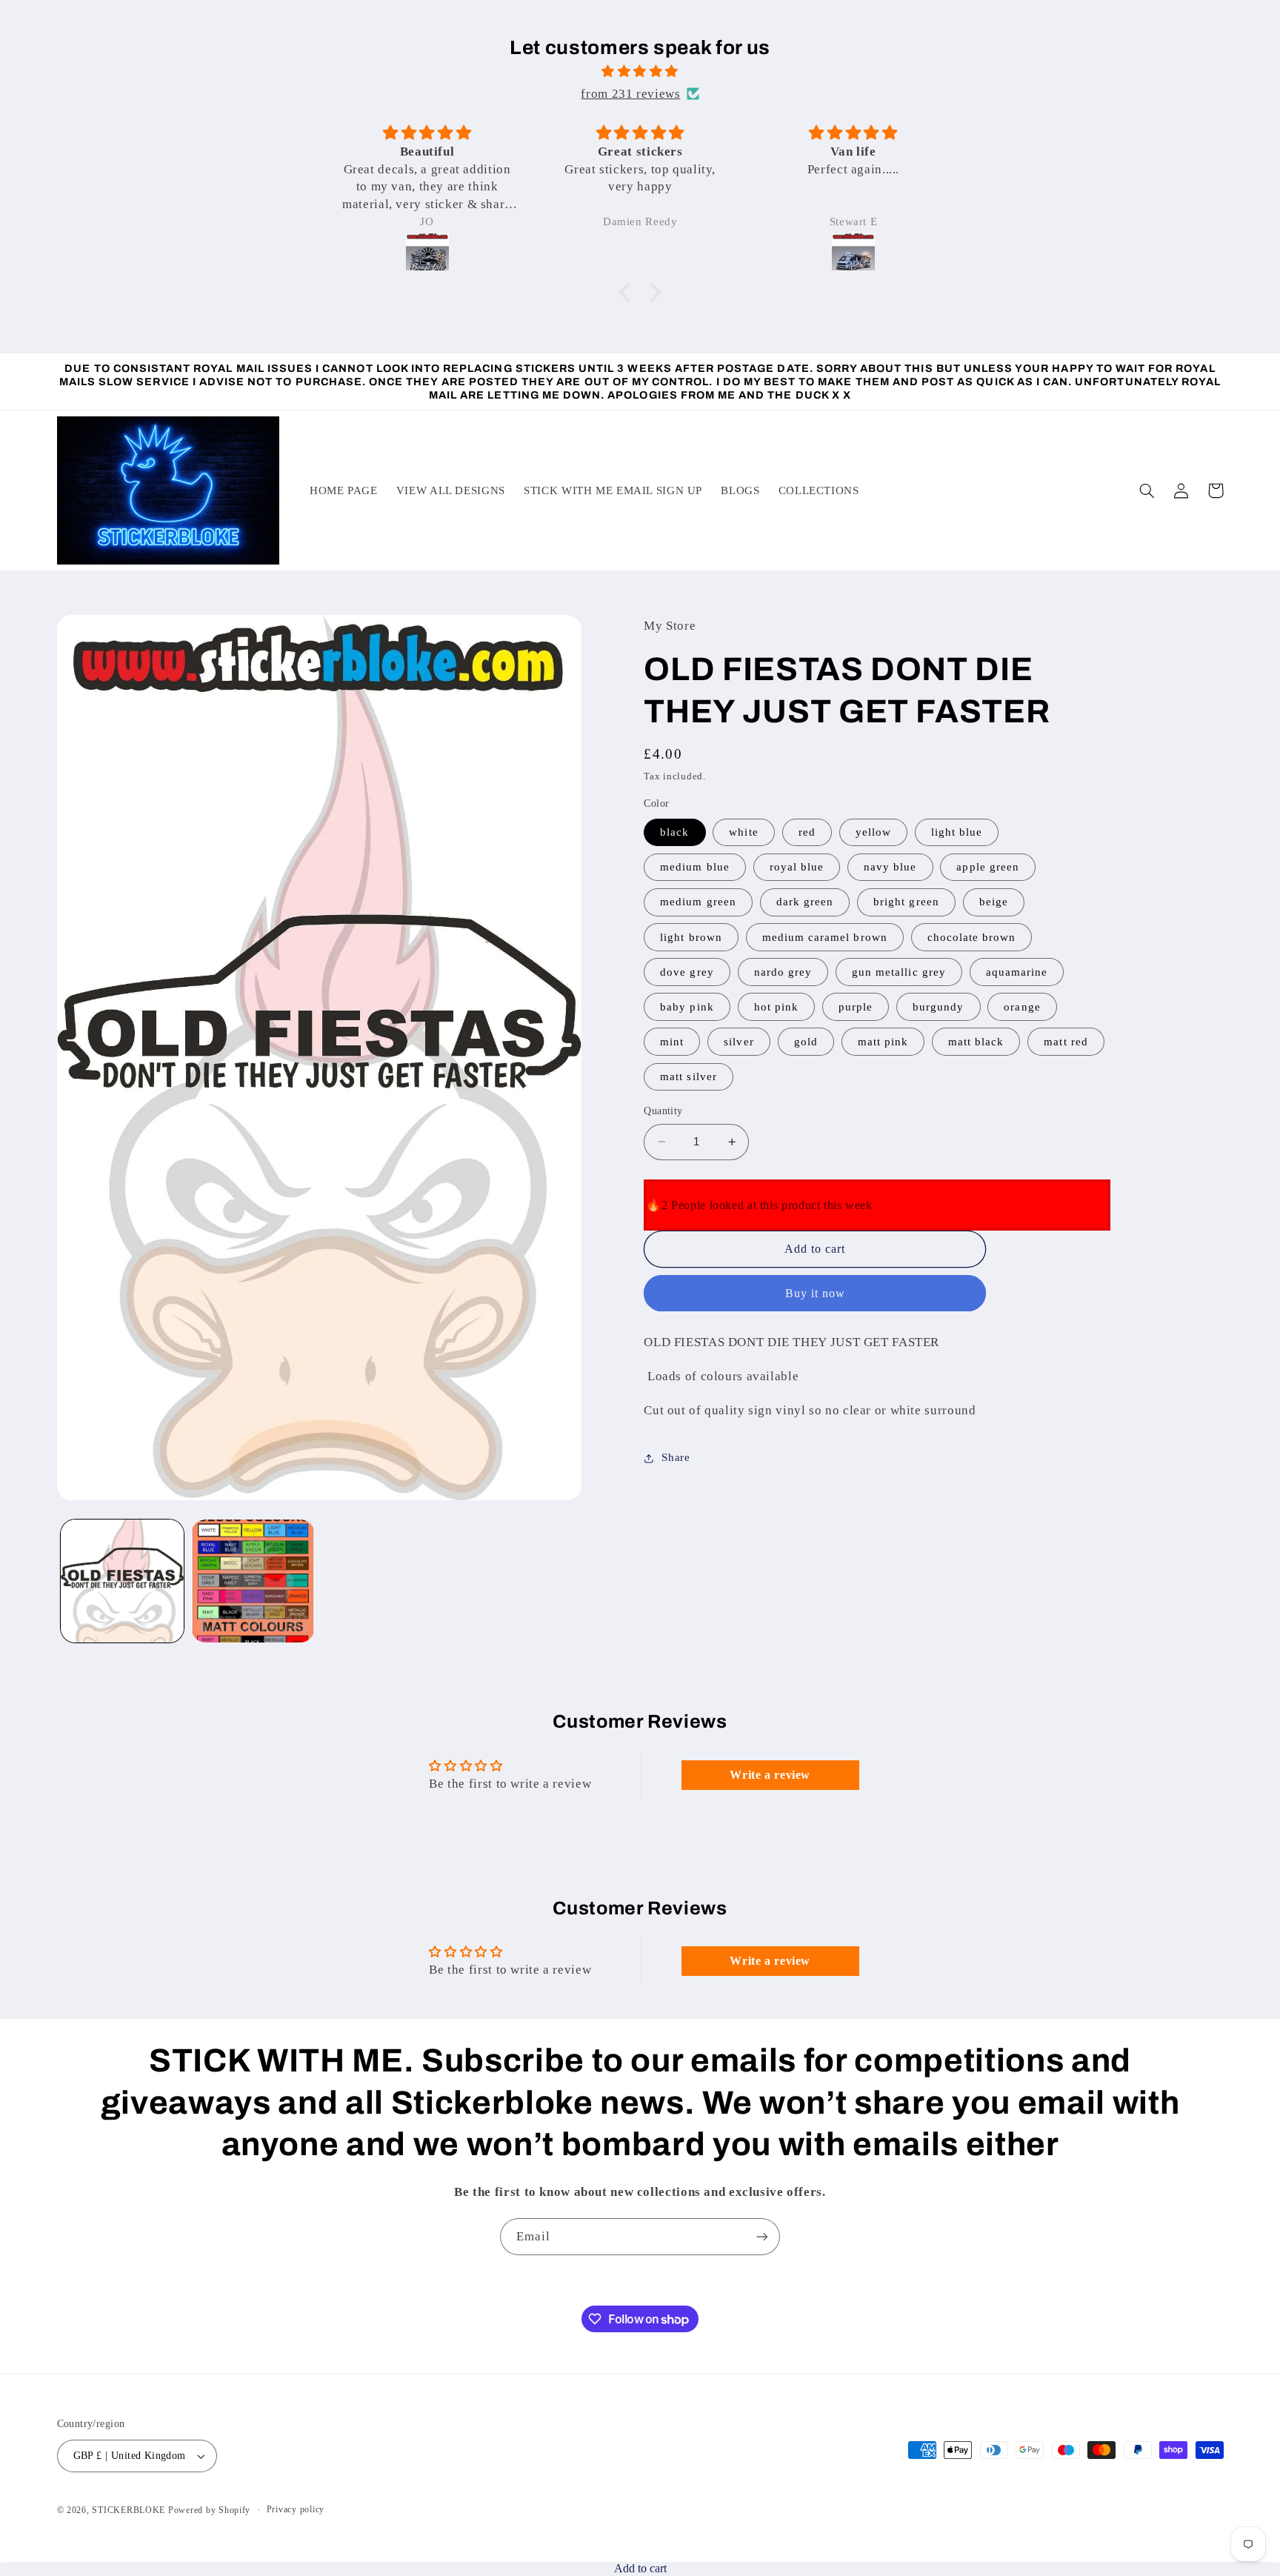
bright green (906, 902)
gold (806, 1042)
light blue (957, 832)
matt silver (689, 1076)
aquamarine (1017, 972)
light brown (691, 937)
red (807, 832)
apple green (988, 868)
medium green (698, 902)
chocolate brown (972, 937)
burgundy (938, 1007)
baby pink (687, 1007)
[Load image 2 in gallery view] (253, 1581)
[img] (640, 72)
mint (672, 1042)
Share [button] (676, 1458)
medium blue (695, 868)
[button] (629, 293)
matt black (976, 1042)
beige (994, 902)
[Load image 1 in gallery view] (122, 1581)
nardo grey (783, 972)
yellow (873, 832)
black (674, 832)
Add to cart (640, 2568)
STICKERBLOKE (129, 2510)
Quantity (663, 1111)
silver (739, 1042)
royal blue (797, 868)
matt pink (883, 1042)
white (743, 832)
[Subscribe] (762, 2236)
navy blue (890, 868)
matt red (1066, 1042)
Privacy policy (296, 2509)
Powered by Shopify (209, 2510)
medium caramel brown (825, 937)
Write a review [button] (770, 1775)
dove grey (687, 972)
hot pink (776, 1007)
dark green (805, 902)
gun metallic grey (899, 972)
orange (1022, 1007)
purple (856, 1007)
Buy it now (816, 1293)
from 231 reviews (630, 94)
